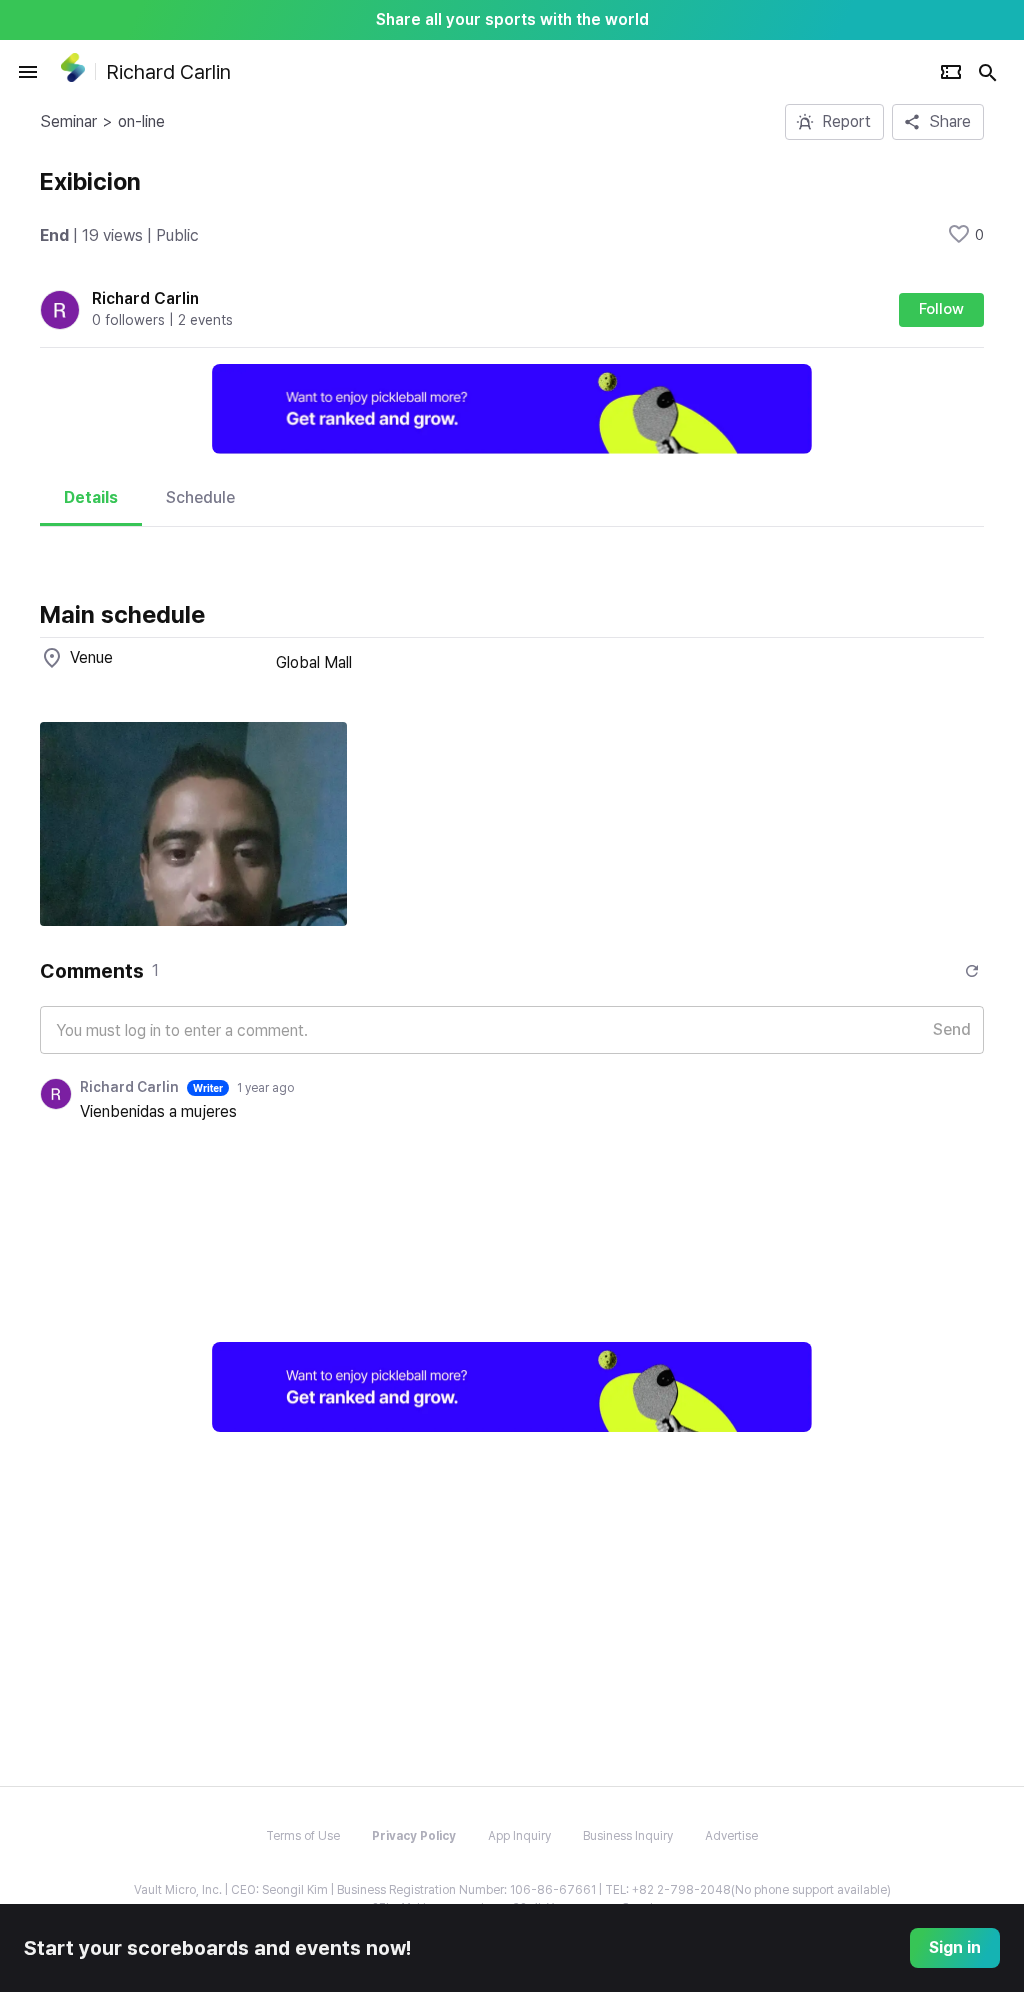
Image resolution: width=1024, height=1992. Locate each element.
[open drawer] (28, 72)
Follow (941, 309)
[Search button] (988, 72)
